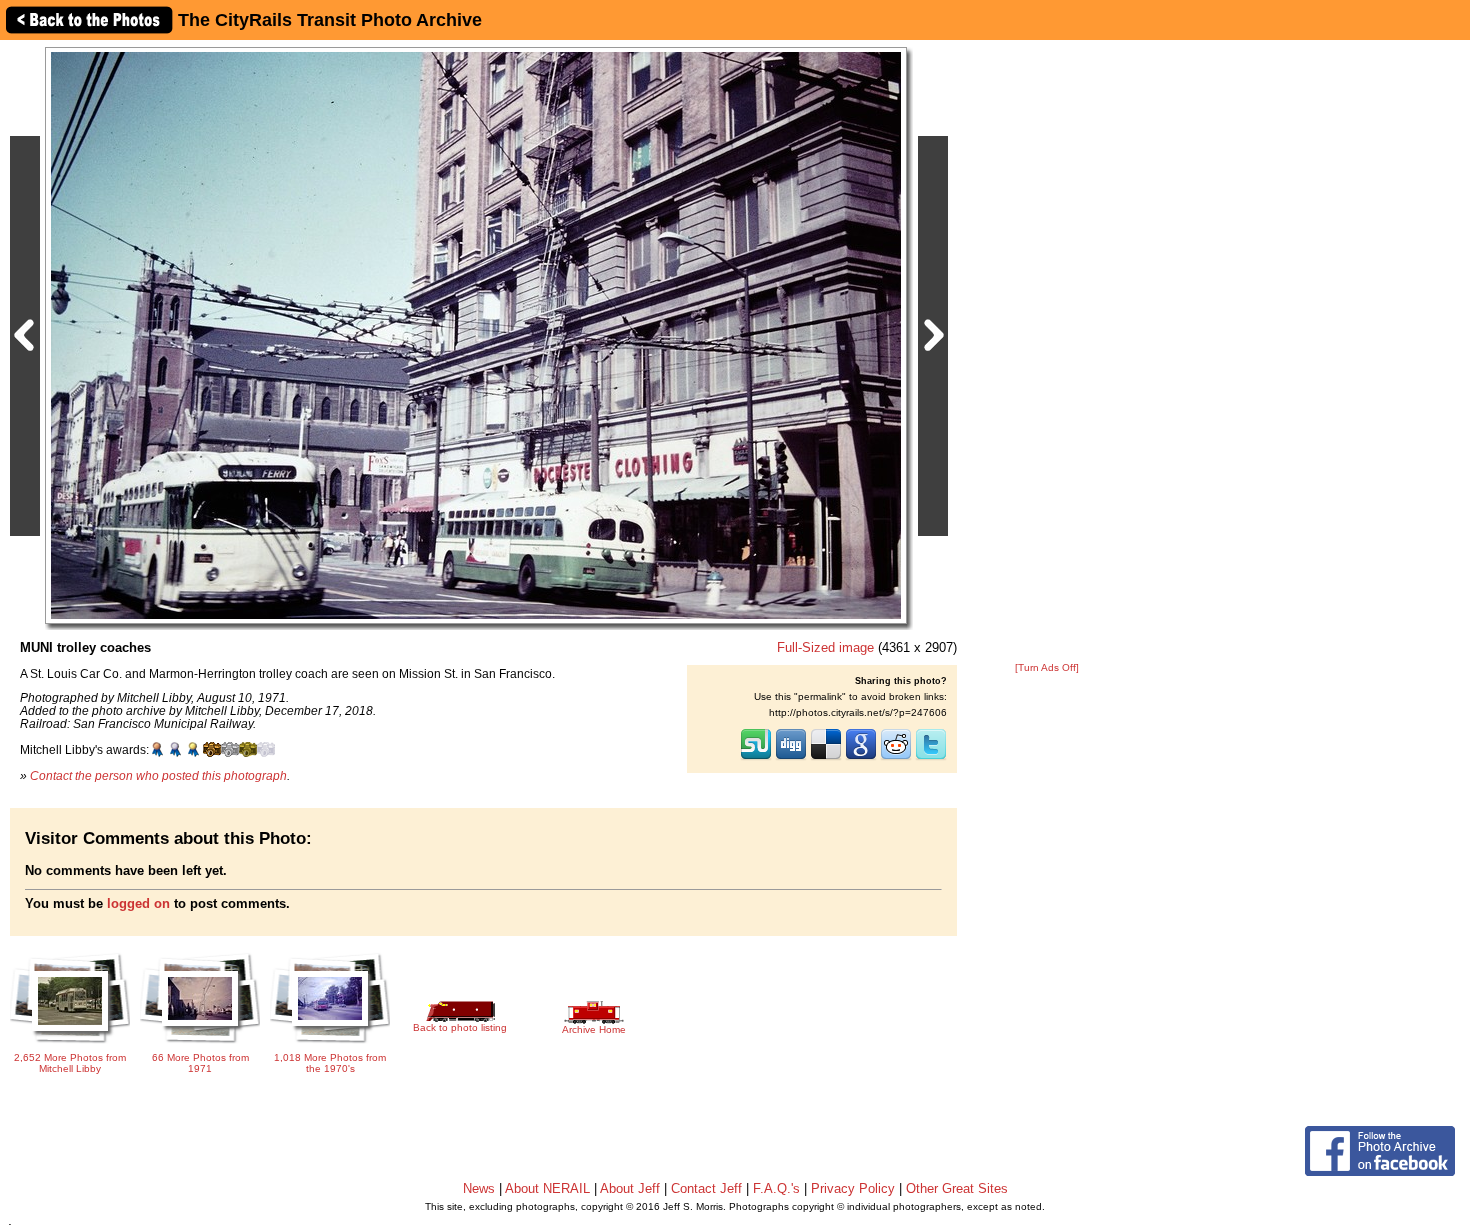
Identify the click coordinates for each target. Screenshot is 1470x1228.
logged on (138, 903)
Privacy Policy (853, 1188)
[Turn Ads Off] (1047, 667)
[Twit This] (931, 758)
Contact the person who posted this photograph (158, 775)
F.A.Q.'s (776, 1188)
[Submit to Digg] (791, 758)
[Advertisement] (1047, 352)
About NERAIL (547, 1188)
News (479, 1188)
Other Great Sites (957, 1188)
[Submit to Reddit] (896, 758)
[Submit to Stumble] (756, 758)
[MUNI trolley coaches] (476, 334)
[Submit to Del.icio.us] (826, 758)
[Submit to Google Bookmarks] (861, 758)
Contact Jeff (706, 1188)
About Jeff (630, 1188)
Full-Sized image (825, 647)
